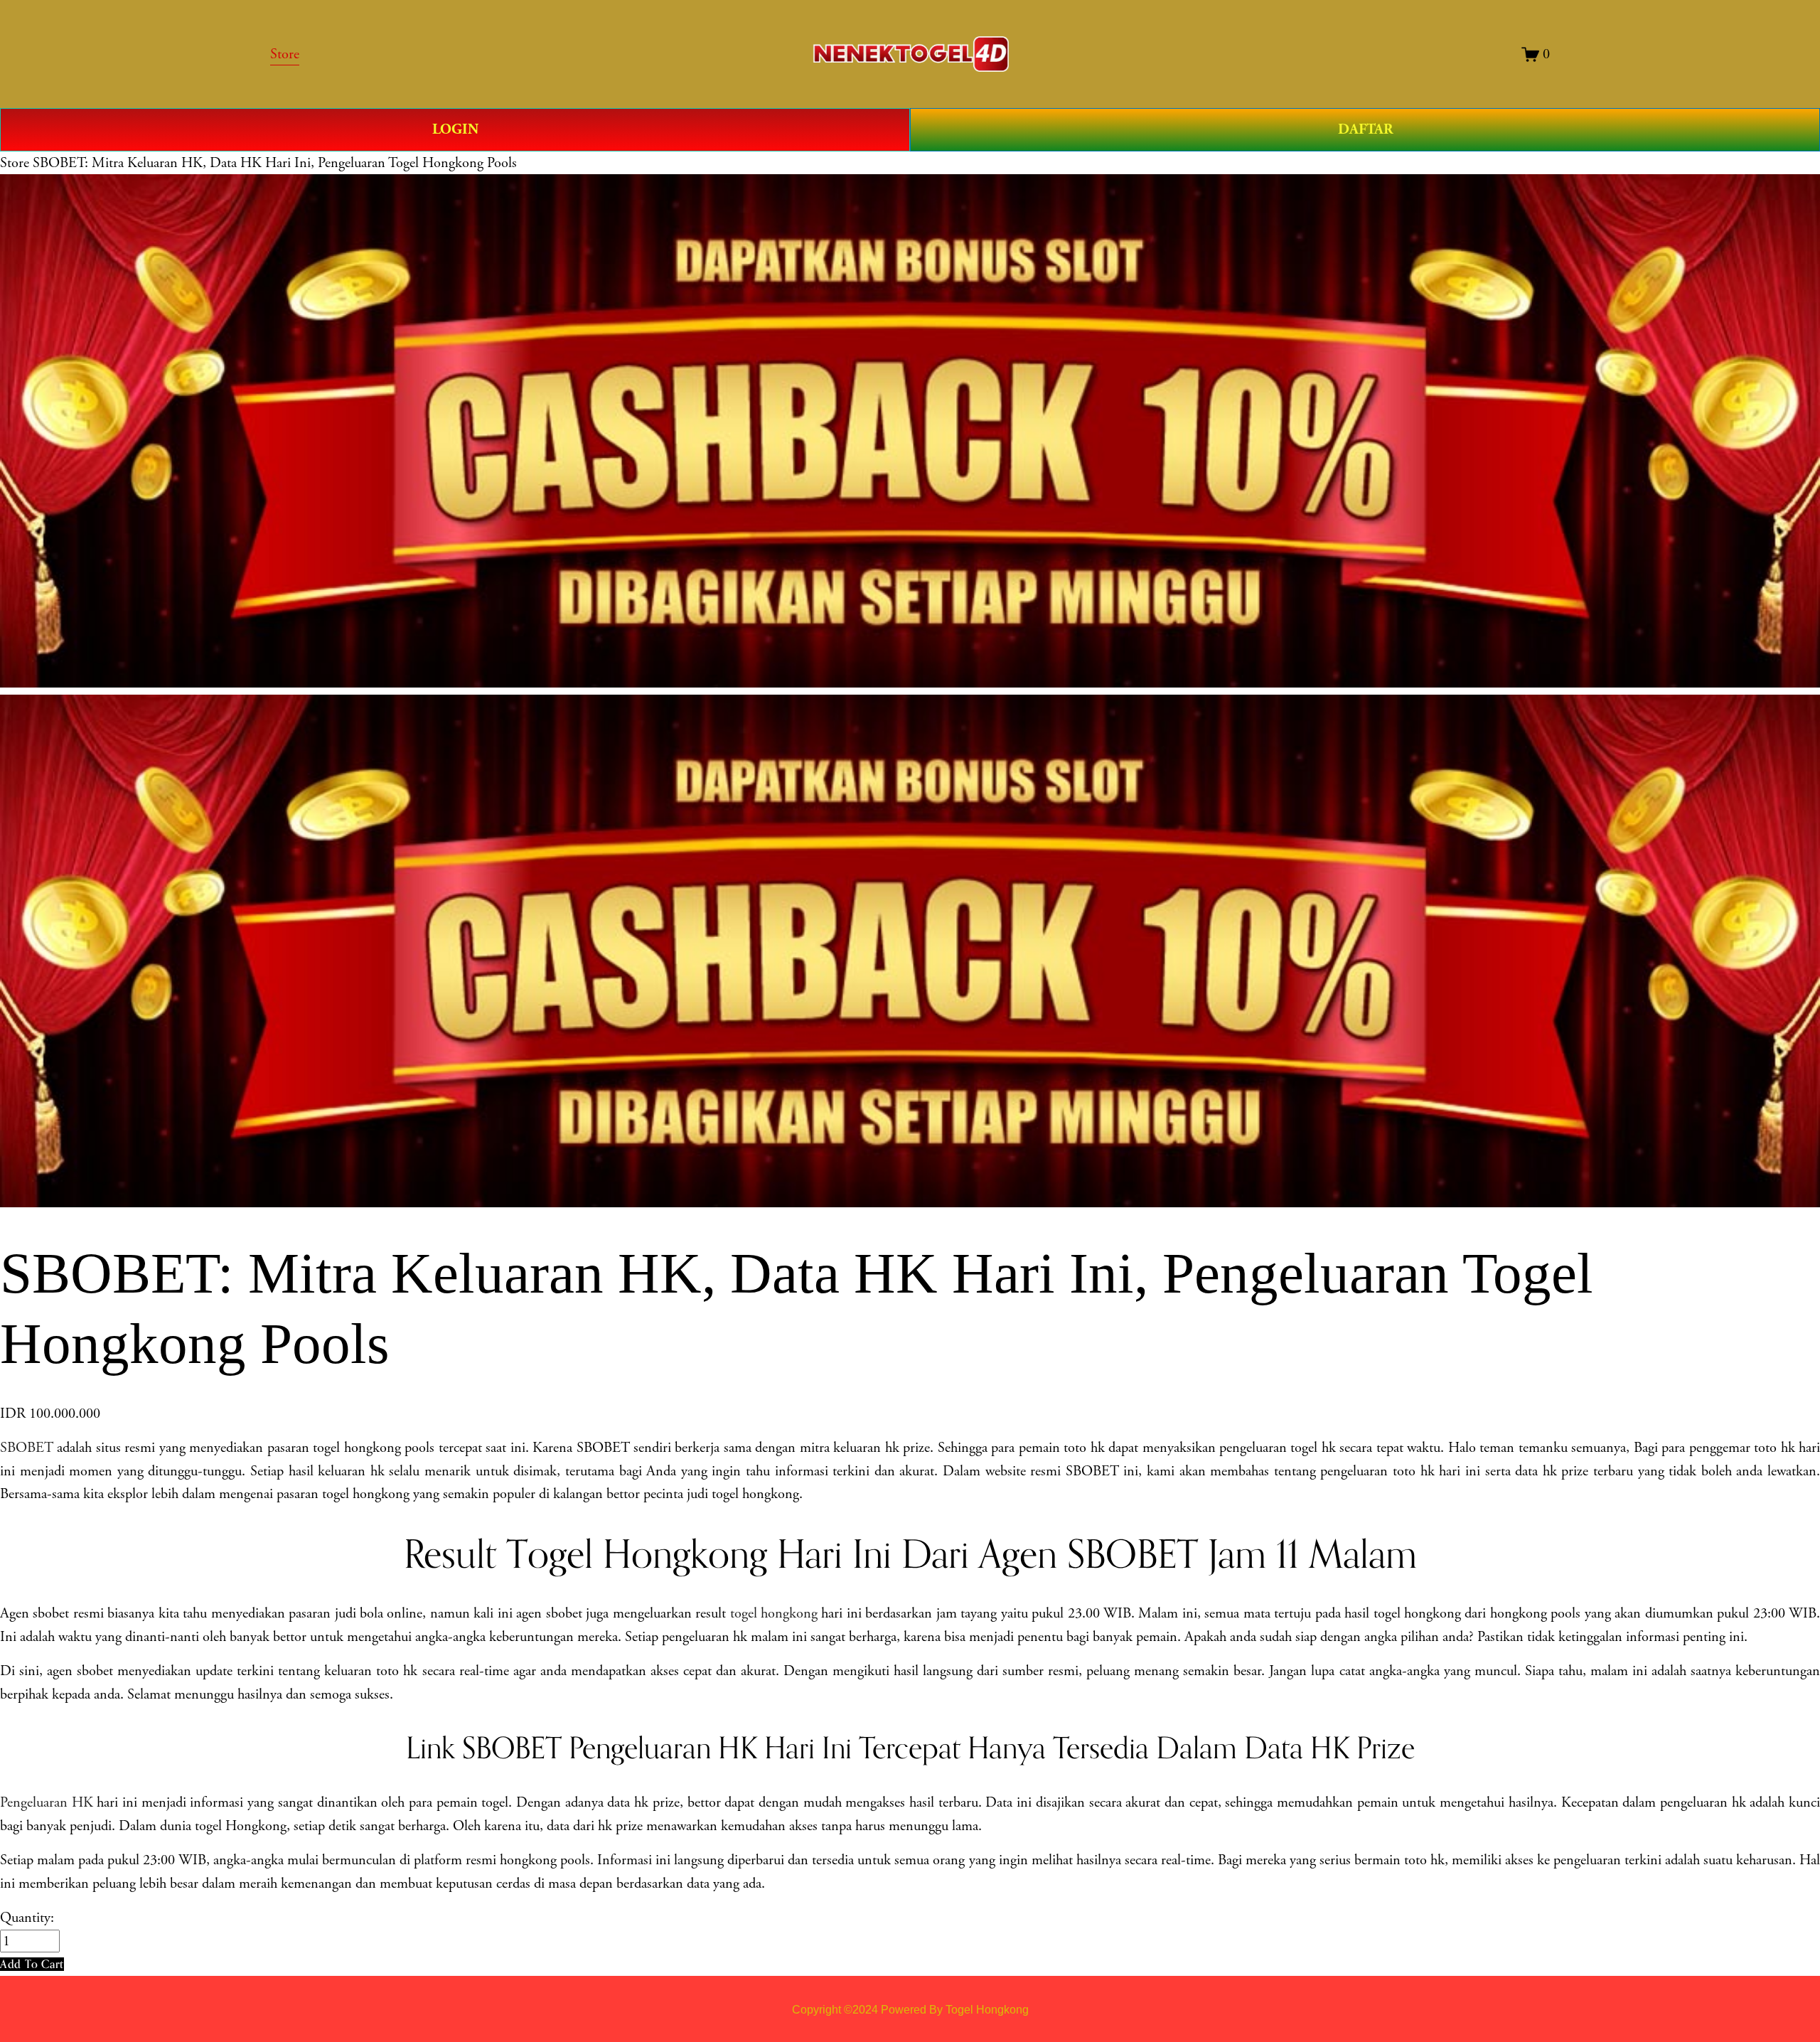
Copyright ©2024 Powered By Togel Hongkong (910, 2009)
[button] (32, 1964)
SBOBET (27, 1448)
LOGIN (455, 129)
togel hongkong (774, 1613)
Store (15, 163)
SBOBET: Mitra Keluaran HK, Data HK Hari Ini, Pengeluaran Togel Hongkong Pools (275, 163)
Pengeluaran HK (47, 1802)
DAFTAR (1365, 129)
